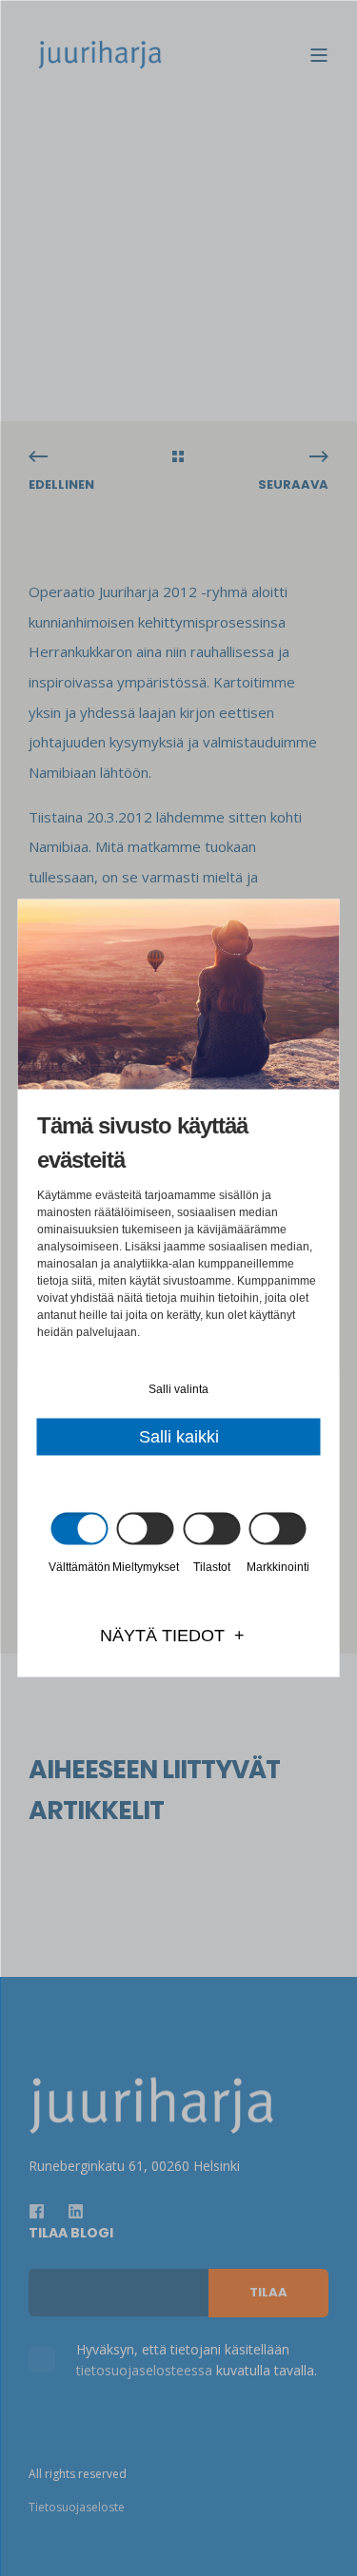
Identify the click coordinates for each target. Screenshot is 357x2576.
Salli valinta (178, 1389)
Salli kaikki (179, 1437)
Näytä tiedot (162, 1636)
